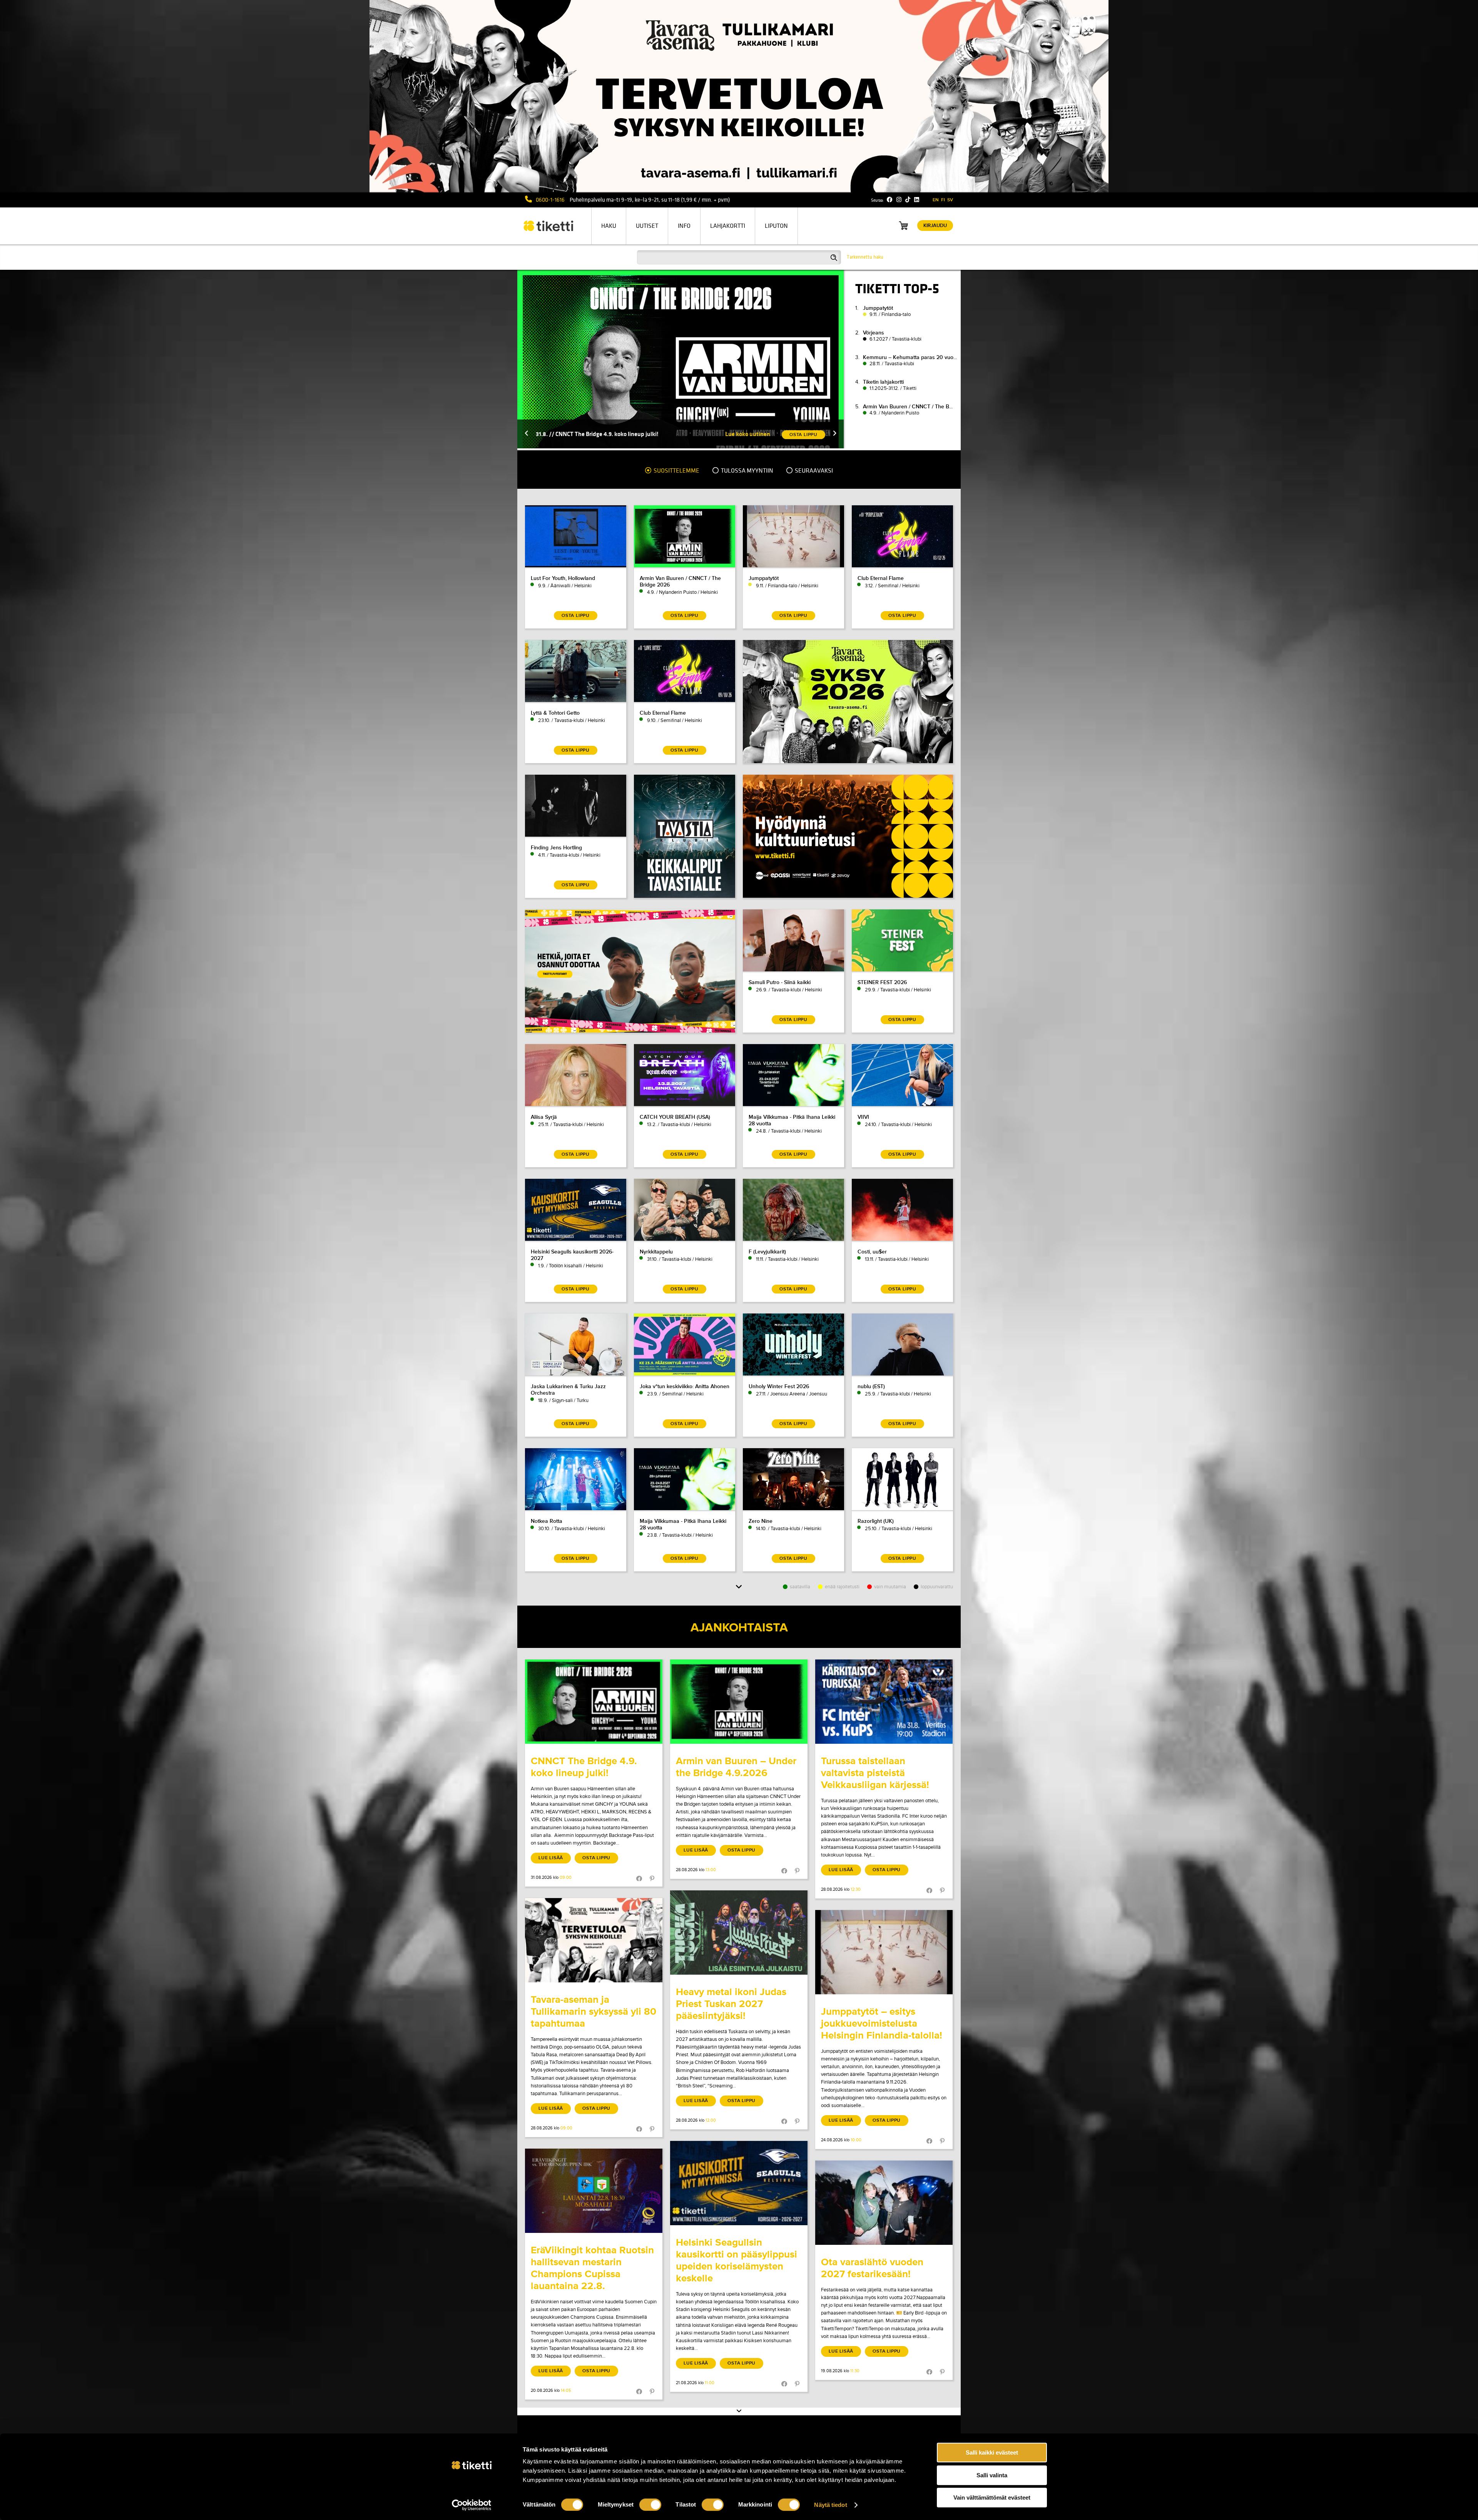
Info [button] (684, 226)
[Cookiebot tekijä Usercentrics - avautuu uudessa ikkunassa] (472, 2505)
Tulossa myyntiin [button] (747, 471)
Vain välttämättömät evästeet (992, 2497)
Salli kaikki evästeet (992, 2452)
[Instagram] (899, 200)
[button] (527, 434)
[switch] (650, 2505)
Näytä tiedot (830, 2505)
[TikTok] (908, 200)
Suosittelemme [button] (676, 471)
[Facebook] (890, 200)
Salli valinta (992, 2475)
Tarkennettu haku (865, 257)
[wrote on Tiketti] (594, 1702)
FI (943, 200)
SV (950, 200)
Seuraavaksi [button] (813, 471)
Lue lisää (551, 1858)
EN (936, 200)
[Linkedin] (917, 200)
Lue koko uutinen (748, 434)
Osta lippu (596, 1858)
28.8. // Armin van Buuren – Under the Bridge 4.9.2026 (606, 434)
